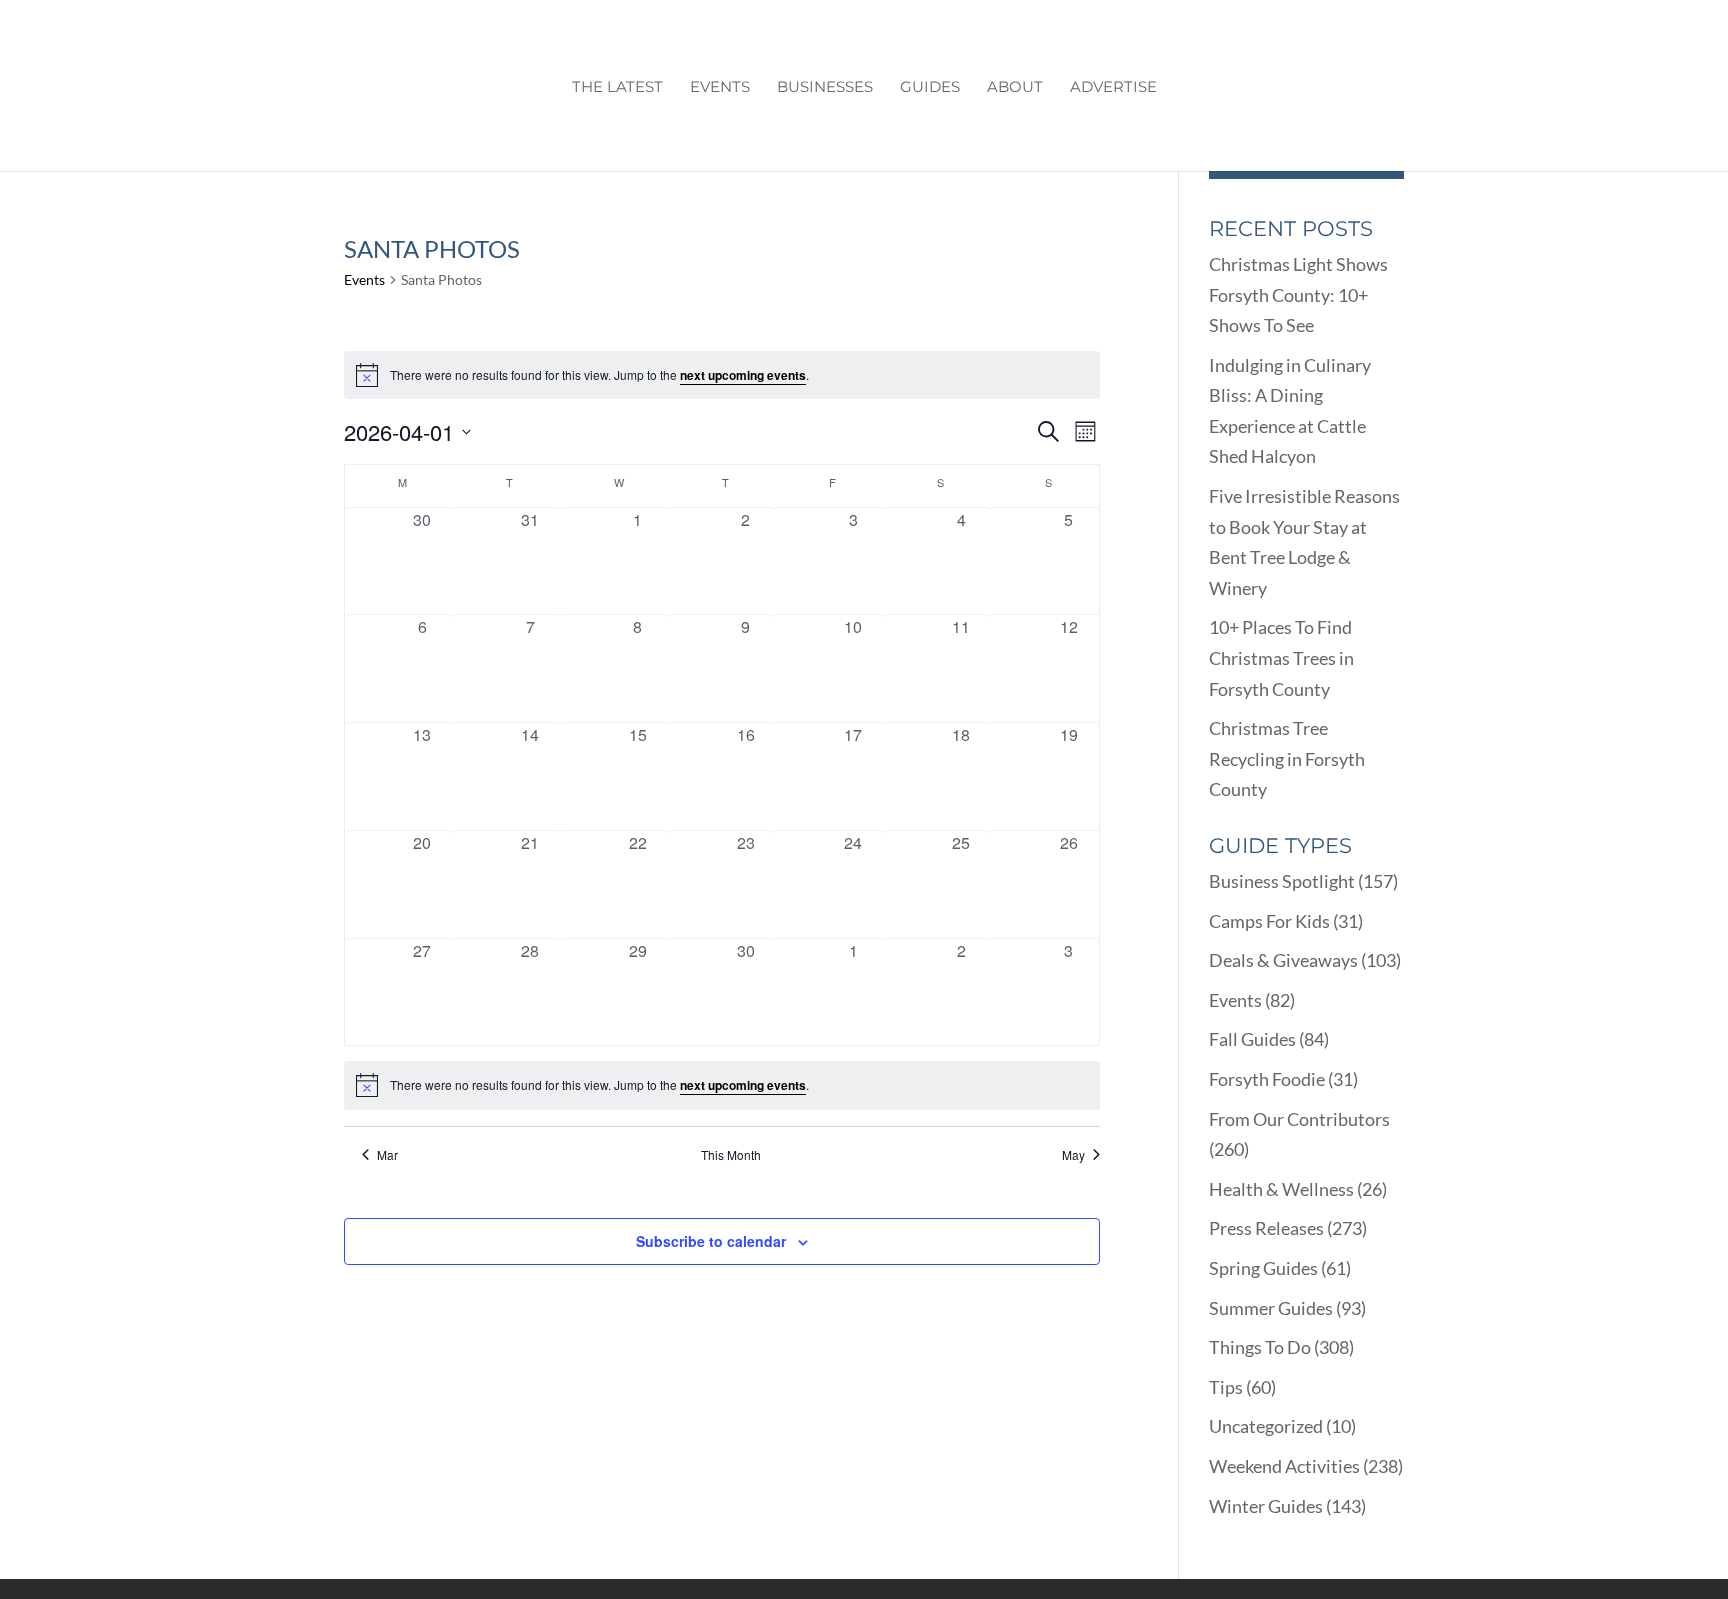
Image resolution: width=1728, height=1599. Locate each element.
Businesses (825, 88)
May (1073, 1155)
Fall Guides (1252, 1039)
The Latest (617, 88)
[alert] (722, 375)
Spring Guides (1263, 1268)
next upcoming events (743, 375)
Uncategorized (1266, 1426)
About (1015, 88)
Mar (387, 1155)
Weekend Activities (1284, 1466)
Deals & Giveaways (1283, 960)
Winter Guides (1266, 1506)
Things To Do (1260, 1347)
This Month (731, 1155)
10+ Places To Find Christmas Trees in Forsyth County (1281, 657)
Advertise (1113, 88)
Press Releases (1266, 1228)
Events (720, 88)
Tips (1226, 1387)
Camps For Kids (1269, 921)
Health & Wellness (1281, 1189)
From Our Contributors (1299, 1119)
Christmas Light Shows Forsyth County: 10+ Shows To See (1298, 294)
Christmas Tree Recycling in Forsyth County (1287, 758)
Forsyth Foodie (1267, 1079)
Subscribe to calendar (711, 1241)
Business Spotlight (1282, 881)
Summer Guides (1271, 1308)
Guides (930, 88)
